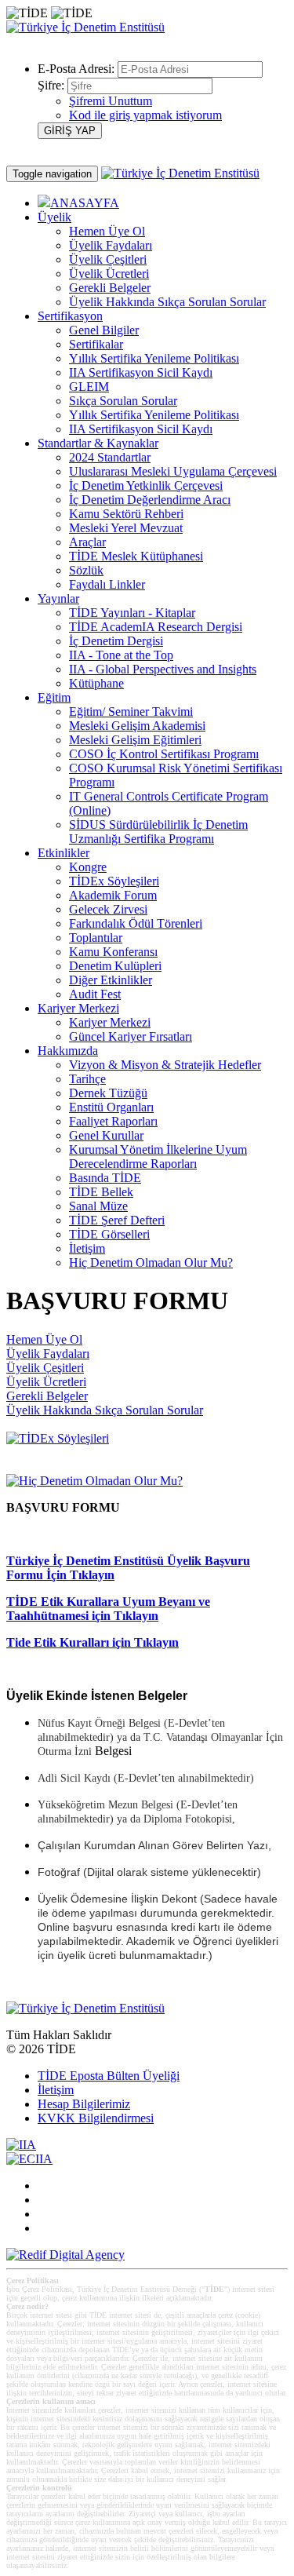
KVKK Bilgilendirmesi (96, 2118)
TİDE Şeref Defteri (117, 1220)
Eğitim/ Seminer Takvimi (131, 712)
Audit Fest (95, 994)
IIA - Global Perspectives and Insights (163, 669)
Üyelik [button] (54, 217)
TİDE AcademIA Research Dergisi (156, 627)
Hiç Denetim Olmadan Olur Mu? (151, 1262)
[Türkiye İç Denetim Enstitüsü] (85, 27)
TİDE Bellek (101, 1192)
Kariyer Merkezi (110, 1022)
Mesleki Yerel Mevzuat (126, 528)
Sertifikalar (96, 344)
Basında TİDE (105, 1178)
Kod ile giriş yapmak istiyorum (145, 115)
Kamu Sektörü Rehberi (126, 514)
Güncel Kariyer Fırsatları (131, 1036)
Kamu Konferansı (113, 952)
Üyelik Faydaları (111, 245)
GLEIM (89, 387)
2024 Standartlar (110, 457)
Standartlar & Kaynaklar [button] (98, 443)
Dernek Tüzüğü (108, 1093)
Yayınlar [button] (58, 598)
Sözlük (86, 570)
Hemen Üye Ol (107, 231)
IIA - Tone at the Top (121, 655)
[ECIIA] (29, 2159)
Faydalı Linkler (107, 584)
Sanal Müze (98, 1206)
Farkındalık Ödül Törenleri (136, 923)
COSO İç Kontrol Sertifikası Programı (164, 754)
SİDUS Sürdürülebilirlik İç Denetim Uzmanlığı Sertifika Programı (158, 832)
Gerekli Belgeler (110, 288)
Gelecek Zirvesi (108, 909)
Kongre (88, 867)
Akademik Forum (113, 895)
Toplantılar (96, 938)
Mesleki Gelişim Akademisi (137, 726)
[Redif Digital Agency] (65, 2255)
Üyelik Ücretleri (109, 274)
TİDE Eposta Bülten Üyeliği (109, 2076)
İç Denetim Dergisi (116, 641)
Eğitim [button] (54, 697)
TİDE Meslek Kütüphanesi (136, 556)
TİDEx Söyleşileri (114, 881)
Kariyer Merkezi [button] (78, 1008)
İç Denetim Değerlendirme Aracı (150, 500)
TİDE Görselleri (109, 1234)
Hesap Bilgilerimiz (84, 2104)
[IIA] (21, 2145)
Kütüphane (96, 683)
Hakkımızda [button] (68, 1051)
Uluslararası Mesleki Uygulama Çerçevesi (173, 471)
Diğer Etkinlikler (111, 980)
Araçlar (87, 542)
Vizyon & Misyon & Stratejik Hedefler (165, 1065)
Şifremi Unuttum (111, 101)
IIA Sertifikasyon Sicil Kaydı (141, 372)
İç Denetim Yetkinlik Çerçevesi (146, 485)
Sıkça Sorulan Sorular (123, 401)
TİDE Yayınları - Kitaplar (132, 613)
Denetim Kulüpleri (115, 966)
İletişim (87, 1248)
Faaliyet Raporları (113, 1121)
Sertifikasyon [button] (70, 316)
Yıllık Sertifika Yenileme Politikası (154, 358)
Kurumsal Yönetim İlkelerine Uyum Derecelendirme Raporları (158, 1157)
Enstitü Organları (111, 1107)
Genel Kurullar (106, 1135)
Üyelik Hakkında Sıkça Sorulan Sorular (167, 302)
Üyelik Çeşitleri (108, 259)
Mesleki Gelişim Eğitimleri (135, 740)
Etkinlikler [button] (64, 853)
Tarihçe (87, 1079)
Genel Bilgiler (104, 330)
